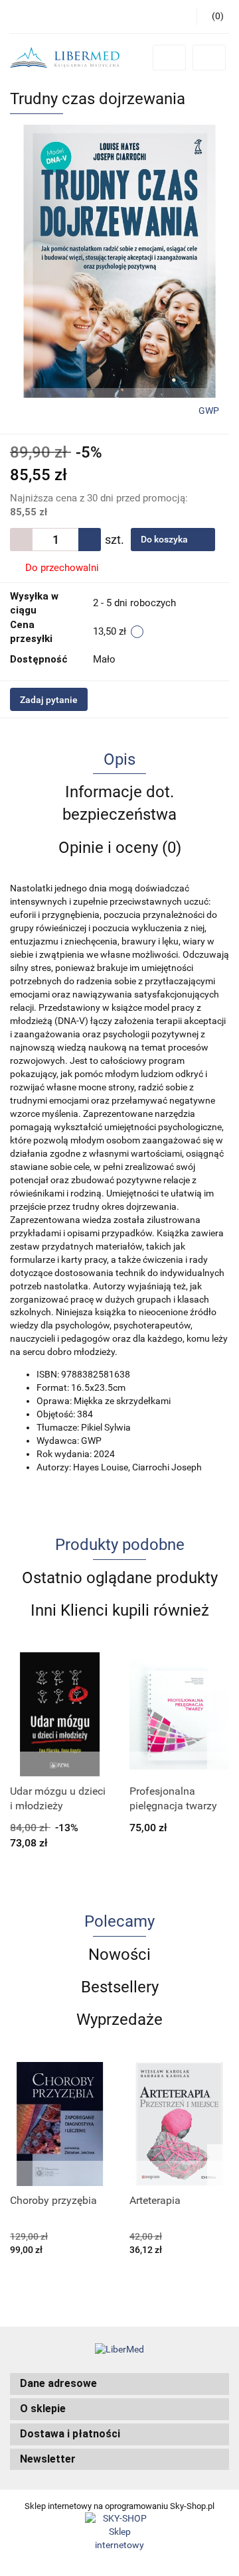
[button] (119, 2384)
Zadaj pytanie (49, 700)
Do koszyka (165, 539)
